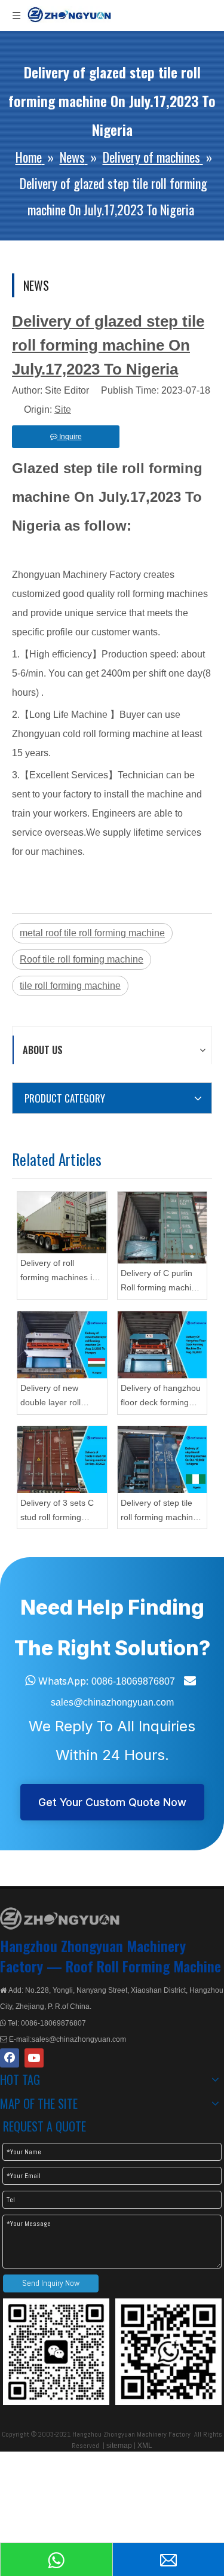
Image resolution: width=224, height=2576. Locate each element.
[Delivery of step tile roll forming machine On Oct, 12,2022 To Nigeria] (162, 1460)
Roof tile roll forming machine (82, 959)
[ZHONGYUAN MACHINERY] (60, 1919)
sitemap (119, 2446)
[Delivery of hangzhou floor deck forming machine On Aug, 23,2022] (162, 1345)
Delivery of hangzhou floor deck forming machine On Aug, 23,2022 (161, 1397)
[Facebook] (10, 2058)
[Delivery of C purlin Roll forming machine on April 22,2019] (162, 1228)
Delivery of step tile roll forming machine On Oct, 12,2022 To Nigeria (159, 1511)
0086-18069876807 (133, 1681)
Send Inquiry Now (51, 2283)
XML (145, 2446)
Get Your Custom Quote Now (112, 1802)
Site (63, 409)
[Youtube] (34, 2058)
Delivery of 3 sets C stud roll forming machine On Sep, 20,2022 (57, 1511)
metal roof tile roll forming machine (92, 933)
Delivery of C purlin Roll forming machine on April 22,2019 (161, 1282)
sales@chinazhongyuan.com (112, 1702)
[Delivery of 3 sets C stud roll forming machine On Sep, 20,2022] (62, 1460)
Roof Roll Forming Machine (143, 1966)
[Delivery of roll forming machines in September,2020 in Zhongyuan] (62, 1222)
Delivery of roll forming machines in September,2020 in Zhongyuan (59, 1272)
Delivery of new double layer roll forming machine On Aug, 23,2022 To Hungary (59, 1397)
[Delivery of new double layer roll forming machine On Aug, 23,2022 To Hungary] (62, 1345)
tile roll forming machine (70, 986)
